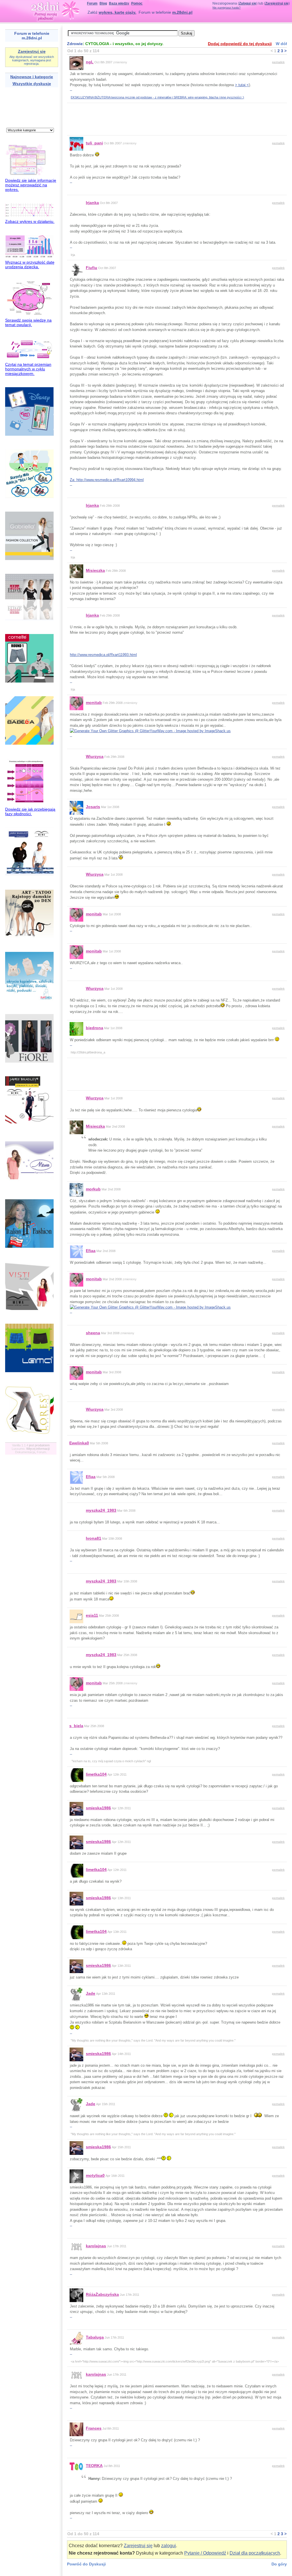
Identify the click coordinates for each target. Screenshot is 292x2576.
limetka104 (96, 1774)
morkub (93, 1189)
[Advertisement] (23, 107)
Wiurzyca (95, 756)
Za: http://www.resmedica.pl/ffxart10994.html (107, 480)
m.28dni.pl (182, 12)
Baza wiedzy (119, 3)
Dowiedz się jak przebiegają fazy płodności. (30, 811)
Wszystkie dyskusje (32, 84)
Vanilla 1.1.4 (20, 1445)
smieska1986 (98, 1808)
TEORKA (94, 2466)
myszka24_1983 (101, 1510)
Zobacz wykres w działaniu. (30, 221)
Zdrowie (75, 44)
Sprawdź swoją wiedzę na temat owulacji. (28, 322)
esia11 (92, 1615)
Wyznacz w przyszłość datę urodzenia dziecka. (30, 265)
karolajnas (96, 2246)
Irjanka (92, 203)
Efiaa (91, 1251)
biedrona (95, 1028)
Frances (94, 2428)
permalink (278, 62)
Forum (92, 3)
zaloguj (169, 2546)
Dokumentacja (25, 1452)
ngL (90, 62)
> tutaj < (242, 85)
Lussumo (18, 1449)
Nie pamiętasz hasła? (227, 8)
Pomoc (137, 3)
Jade (91, 1993)
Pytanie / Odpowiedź (205, 2553)
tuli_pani (94, 143)
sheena (93, 1333)
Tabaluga (95, 2337)
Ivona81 (94, 1538)
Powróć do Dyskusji (86, 2564)
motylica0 (95, 2175)
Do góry (279, 2564)
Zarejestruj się (277, 3)
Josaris (93, 807)
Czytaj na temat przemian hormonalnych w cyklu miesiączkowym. (28, 369)
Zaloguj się (248, 3)
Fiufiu (92, 268)
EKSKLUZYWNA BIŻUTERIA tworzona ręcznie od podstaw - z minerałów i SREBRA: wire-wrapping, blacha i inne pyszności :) (157, 97)
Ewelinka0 (79, 1443)
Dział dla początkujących (255, 2553)
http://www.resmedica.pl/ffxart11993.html (103, 655)
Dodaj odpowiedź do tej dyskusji (240, 44)
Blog (103, 3)
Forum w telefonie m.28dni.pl (32, 36)
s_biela (76, 1726)
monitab (94, 702)
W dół (281, 44)
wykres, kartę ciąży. (117, 12)
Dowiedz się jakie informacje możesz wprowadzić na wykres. (31, 185)
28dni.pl (55, 10)
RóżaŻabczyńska (102, 2294)
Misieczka (95, 570)
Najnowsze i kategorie (32, 77)
